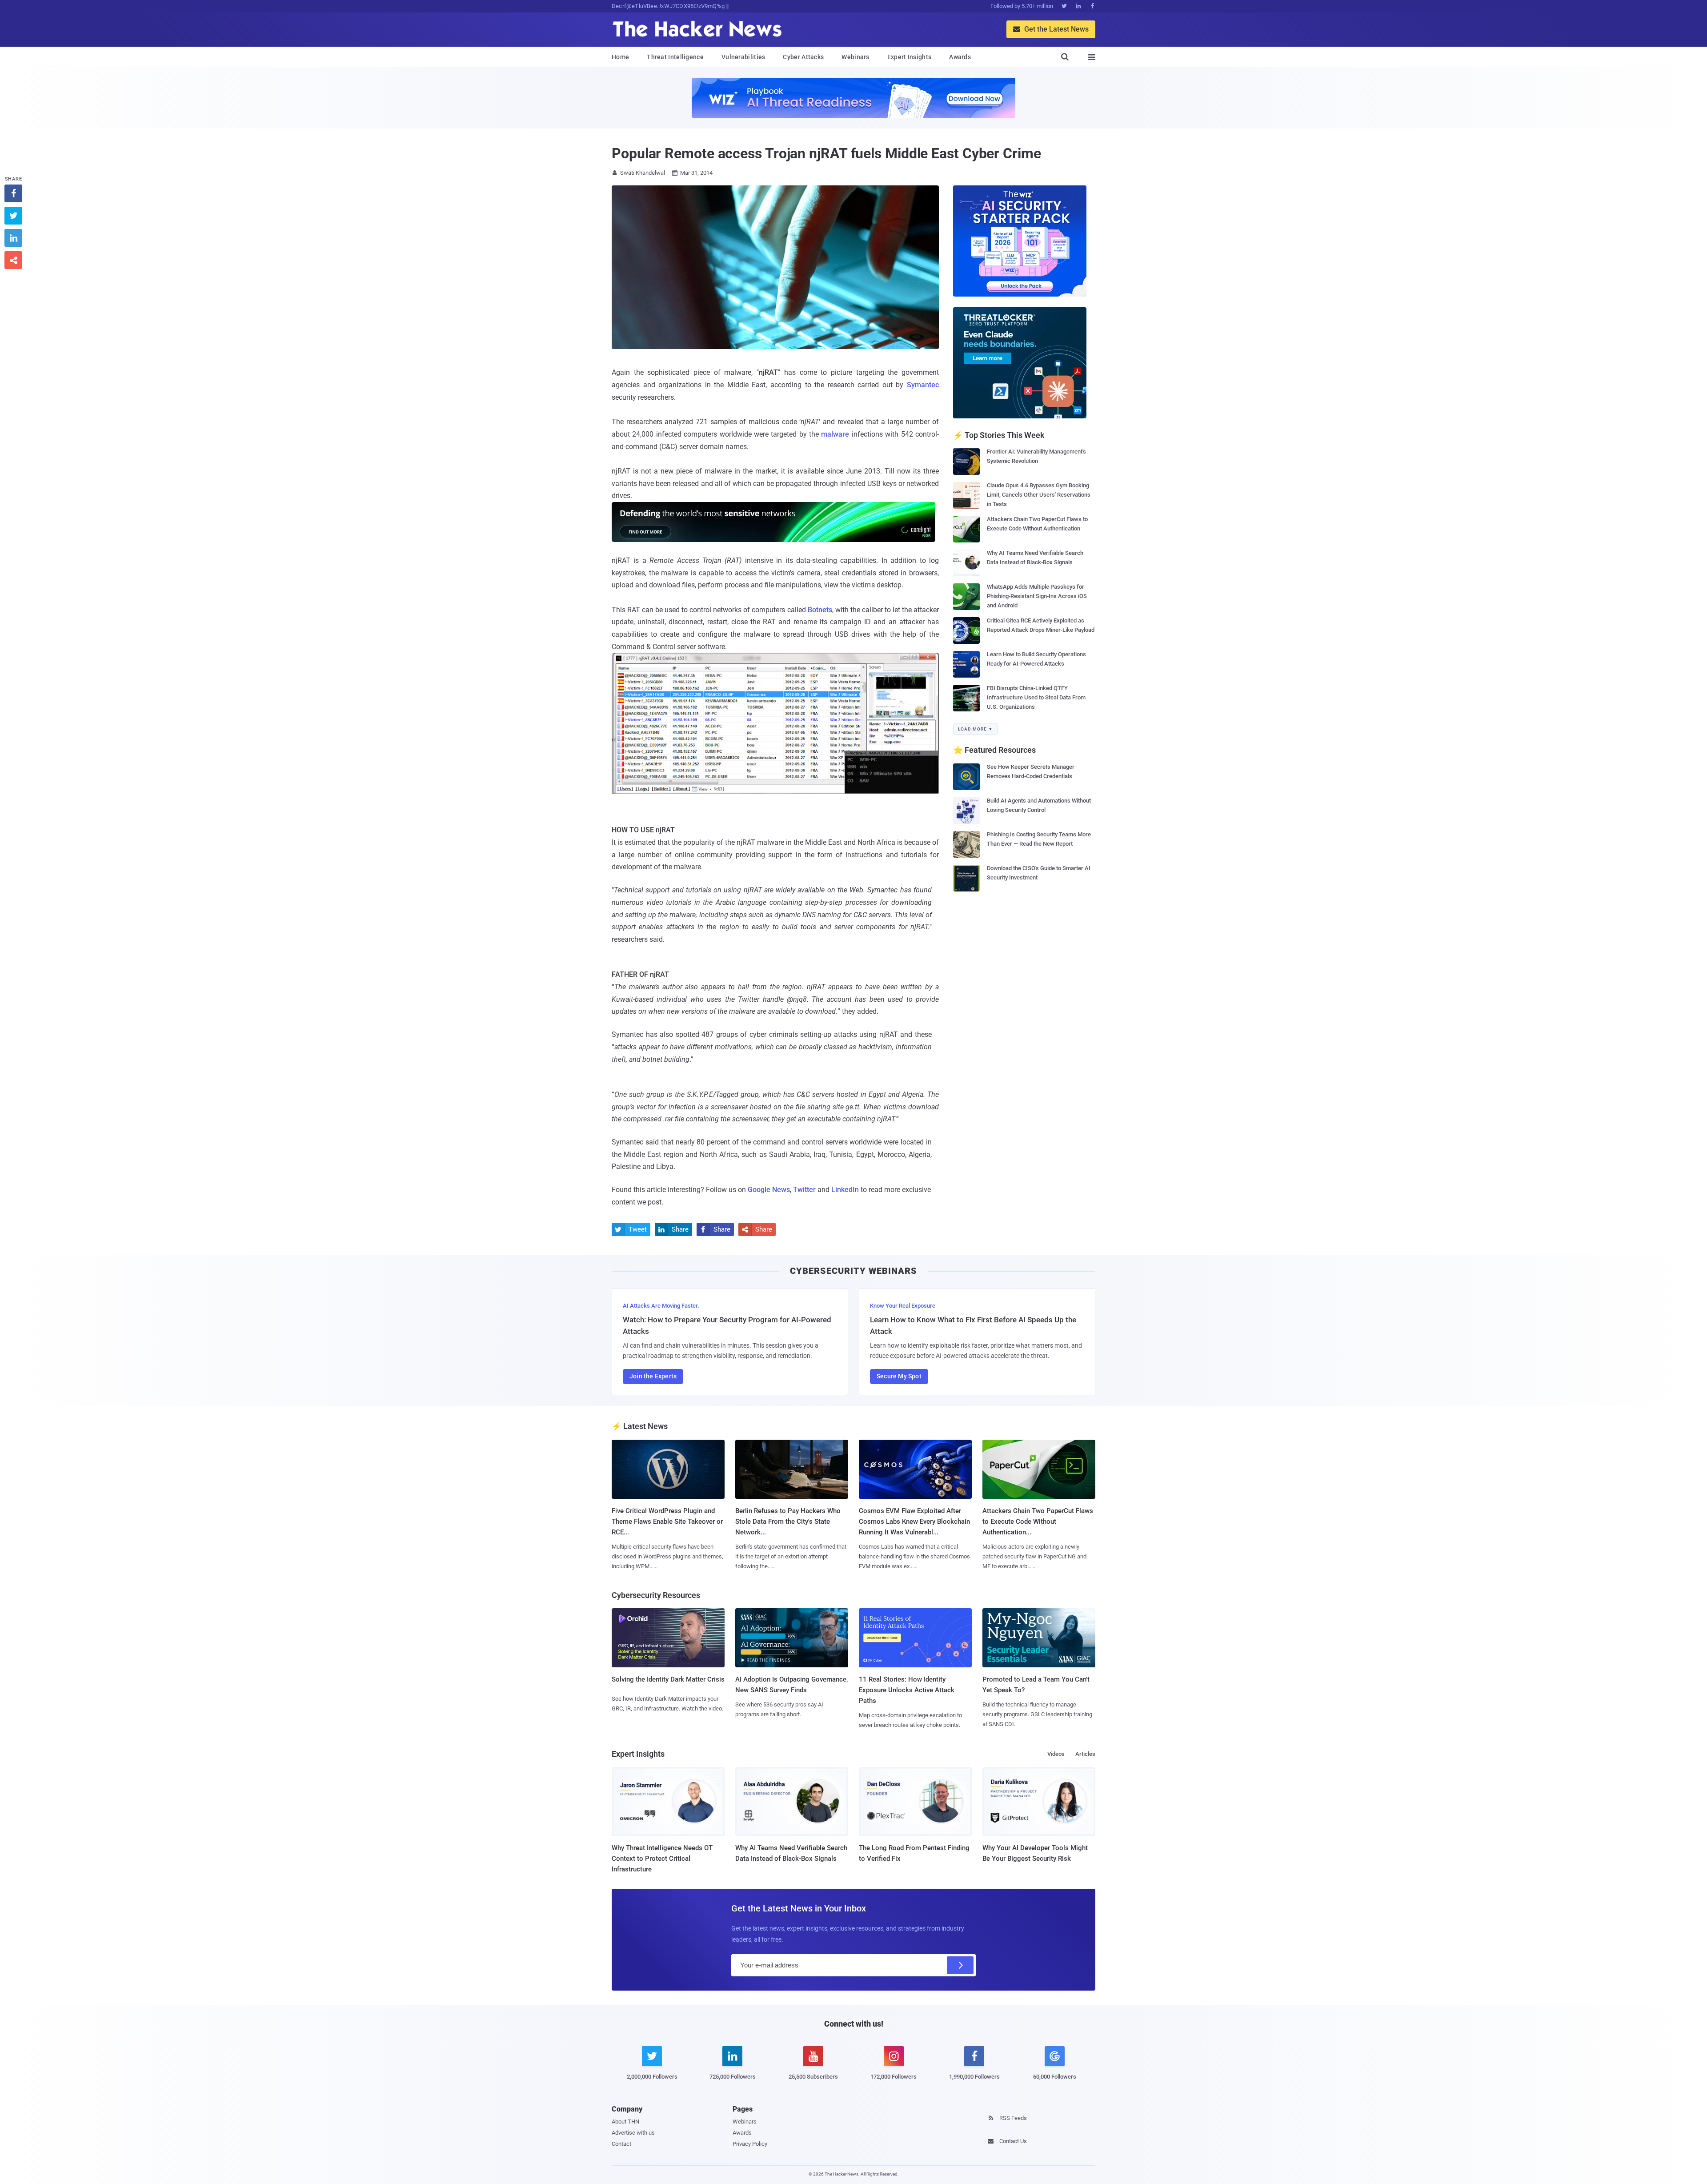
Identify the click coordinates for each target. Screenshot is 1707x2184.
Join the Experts (653, 1376)
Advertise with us (633, 2133)
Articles (1085, 1754)
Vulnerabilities (743, 57)
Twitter (804, 1190)
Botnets (820, 610)
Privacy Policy (750, 2144)
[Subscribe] (960, 1965)
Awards (960, 57)
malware (835, 434)
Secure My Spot (899, 1376)
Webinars (855, 57)
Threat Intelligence (675, 57)
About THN (625, 2122)
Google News (769, 1190)
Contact (621, 2144)
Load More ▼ (976, 729)
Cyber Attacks (803, 57)
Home (620, 57)
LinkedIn (845, 1190)
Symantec (923, 385)
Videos (1056, 1754)
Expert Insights (910, 57)
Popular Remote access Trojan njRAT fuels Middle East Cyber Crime (826, 153)
